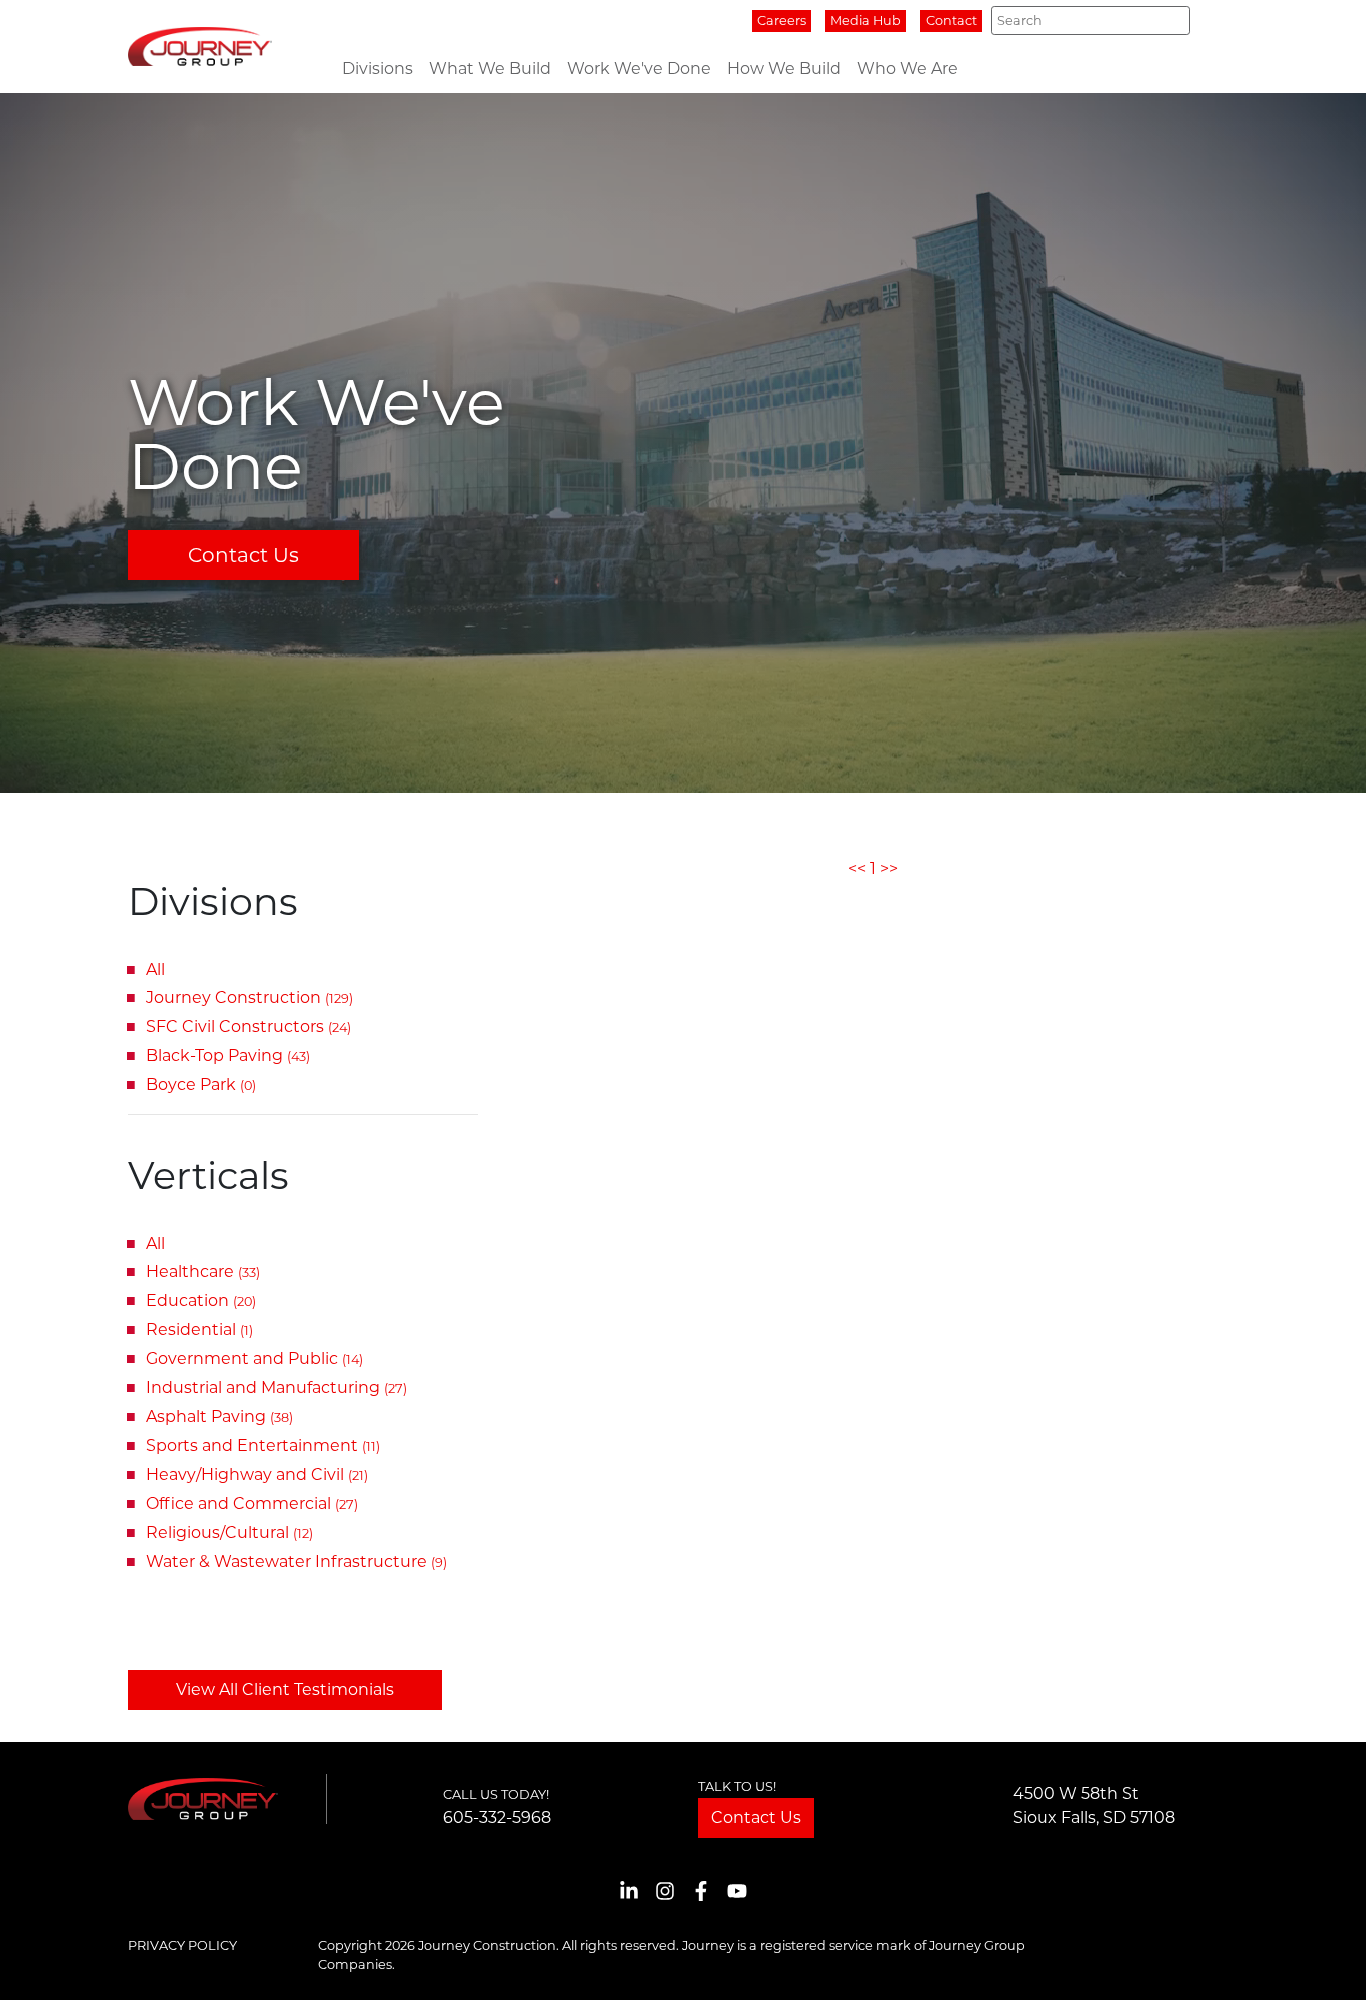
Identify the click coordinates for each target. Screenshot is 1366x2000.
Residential (199, 1329)
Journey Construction (249, 997)
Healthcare (203, 1271)
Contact (951, 20)
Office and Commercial (252, 1503)
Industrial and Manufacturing (276, 1387)
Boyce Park (201, 1084)
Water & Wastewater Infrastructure (296, 1561)
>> (889, 868)
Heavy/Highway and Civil (257, 1474)
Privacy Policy (182, 1945)
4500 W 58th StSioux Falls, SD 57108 (1094, 1805)
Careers (781, 20)
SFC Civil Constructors (248, 1026)
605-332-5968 (497, 1817)
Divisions (377, 68)
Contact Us (243, 555)
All (155, 969)
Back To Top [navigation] (1322, 1960)
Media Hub (865, 20)
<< (857, 868)
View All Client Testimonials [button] (285, 1689)
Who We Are (907, 68)
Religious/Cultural (229, 1532)
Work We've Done (639, 68)
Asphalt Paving (219, 1416)
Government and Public (254, 1358)
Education (201, 1300)
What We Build (490, 68)
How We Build (784, 68)
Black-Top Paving (228, 1055)
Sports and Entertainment (263, 1445)
